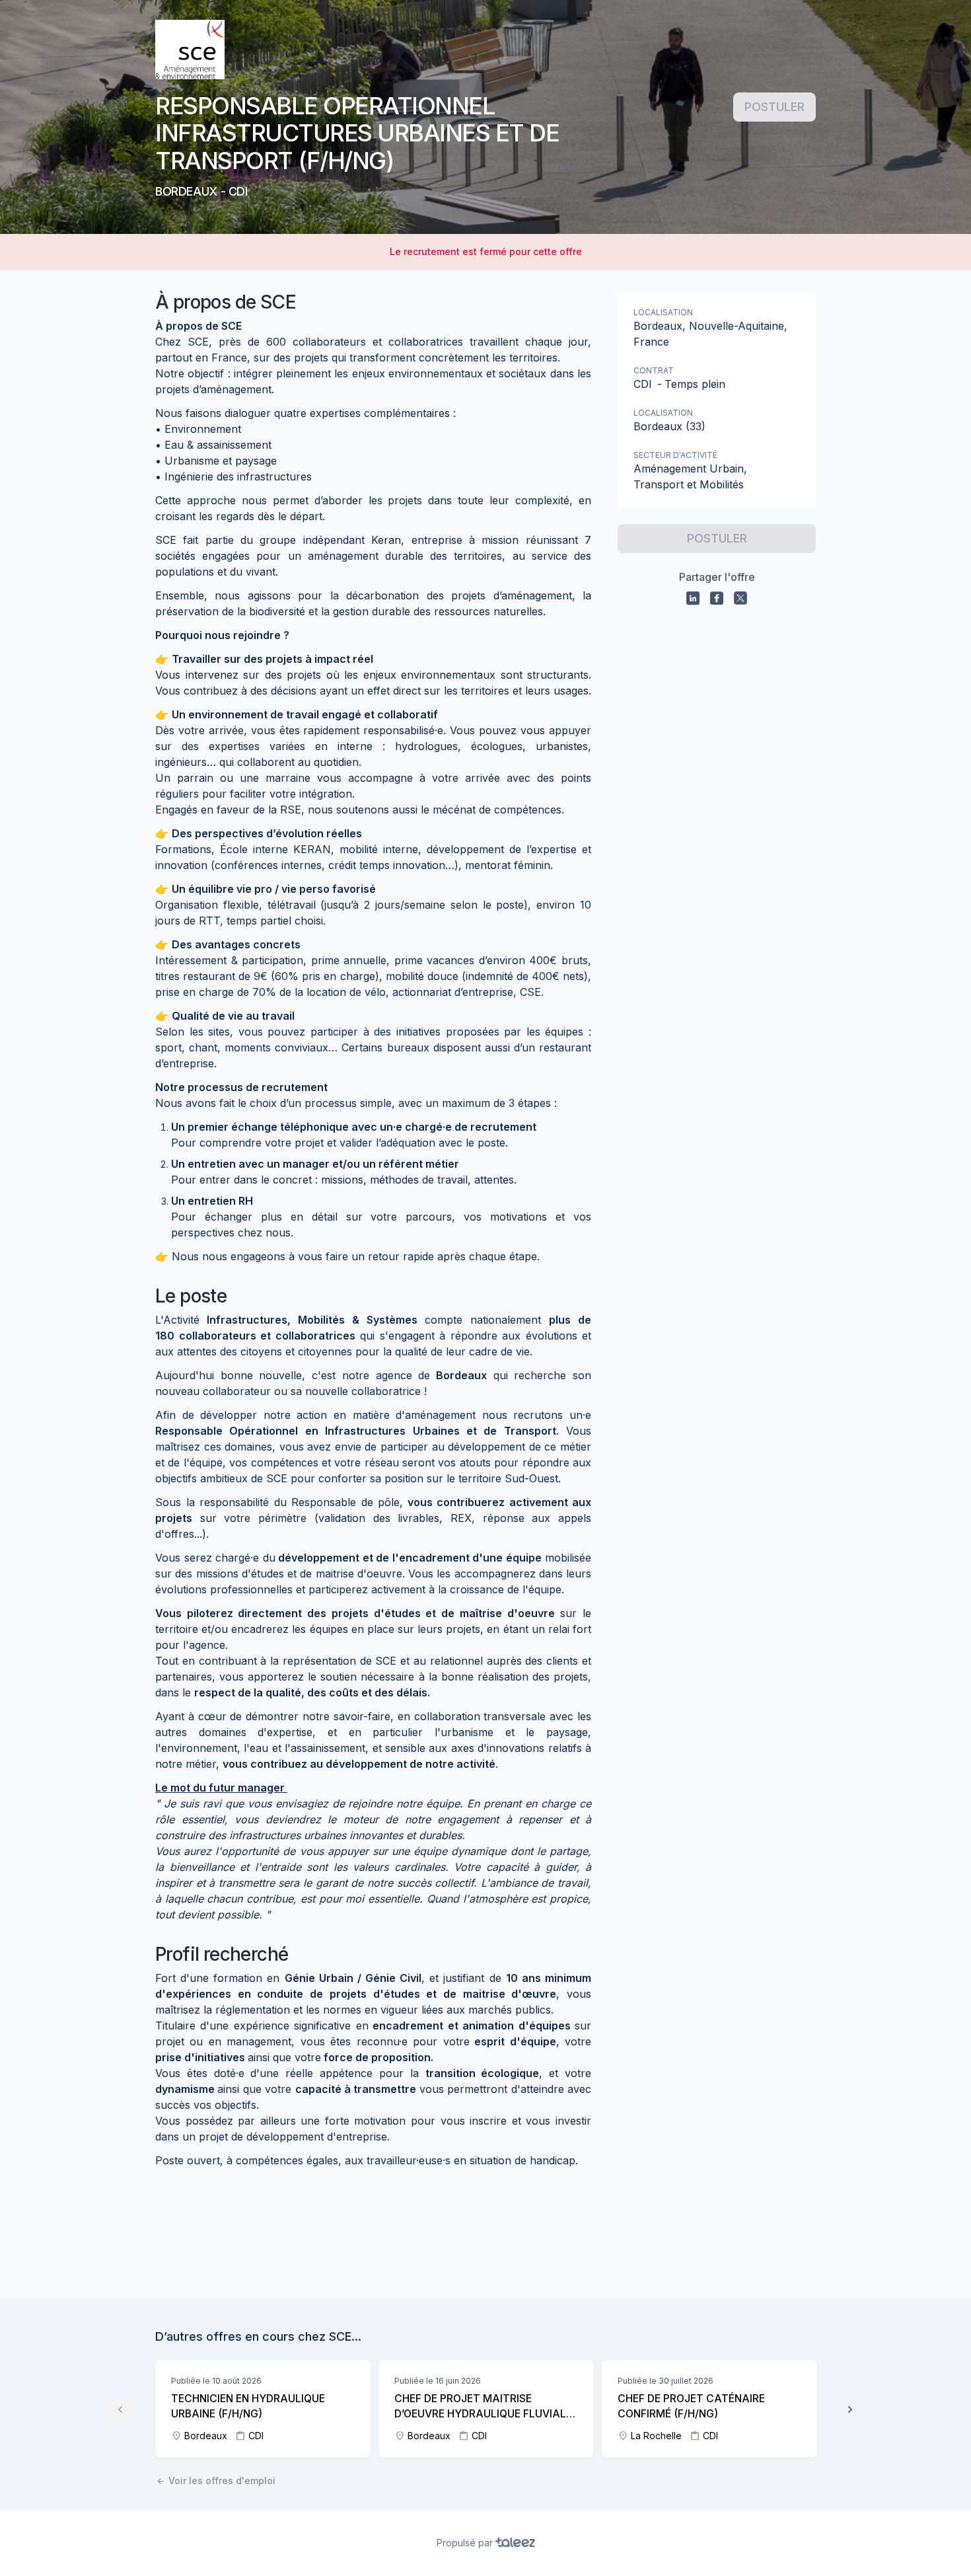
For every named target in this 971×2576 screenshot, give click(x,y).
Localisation (663, 312)
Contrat (654, 370)
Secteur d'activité (675, 455)
